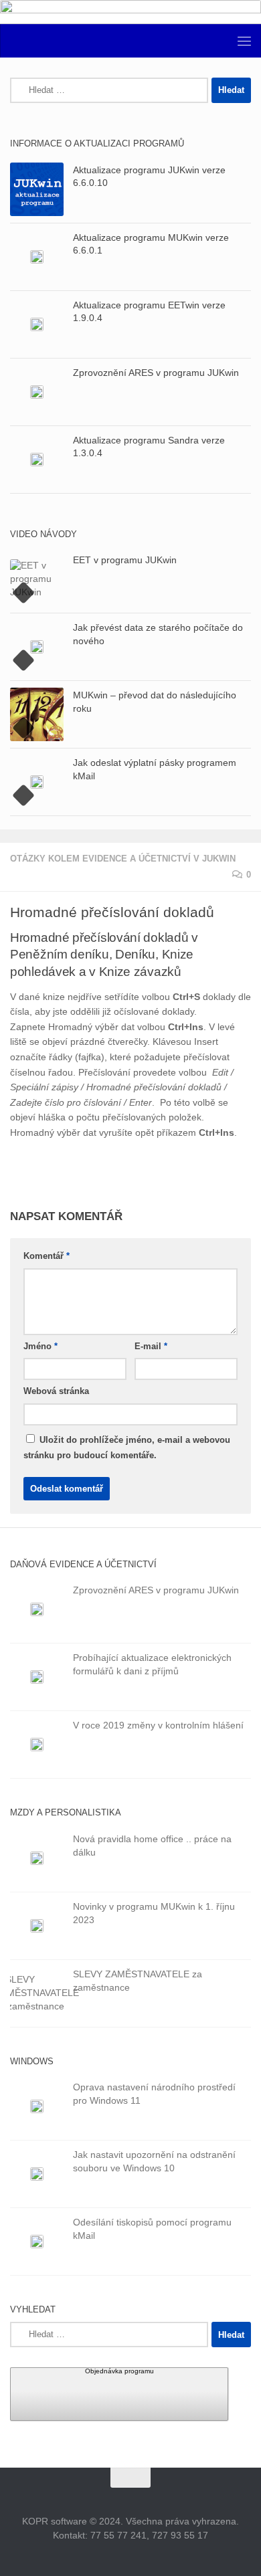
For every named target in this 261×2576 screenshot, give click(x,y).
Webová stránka (56, 1391)
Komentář (47, 1256)
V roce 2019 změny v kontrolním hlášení (158, 1725)
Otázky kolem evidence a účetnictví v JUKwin (123, 859)
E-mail (151, 1346)
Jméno (40, 1346)
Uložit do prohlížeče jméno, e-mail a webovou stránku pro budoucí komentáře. (127, 1448)
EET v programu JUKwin (125, 560)
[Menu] (244, 41)
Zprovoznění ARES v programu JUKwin (156, 373)
